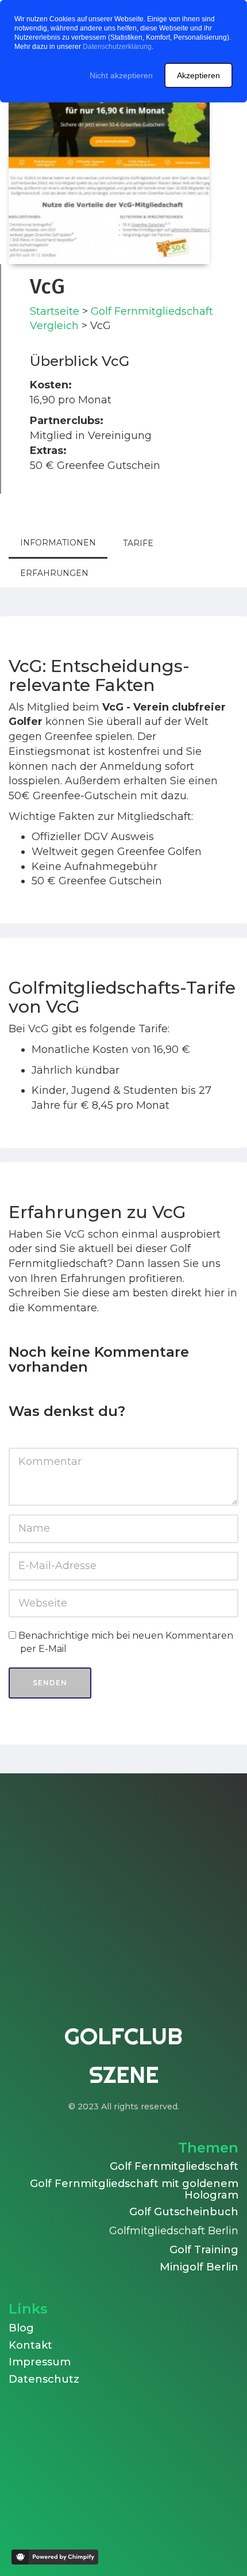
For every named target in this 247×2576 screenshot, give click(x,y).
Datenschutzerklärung (117, 47)
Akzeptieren (198, 75)
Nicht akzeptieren (121, 75)
